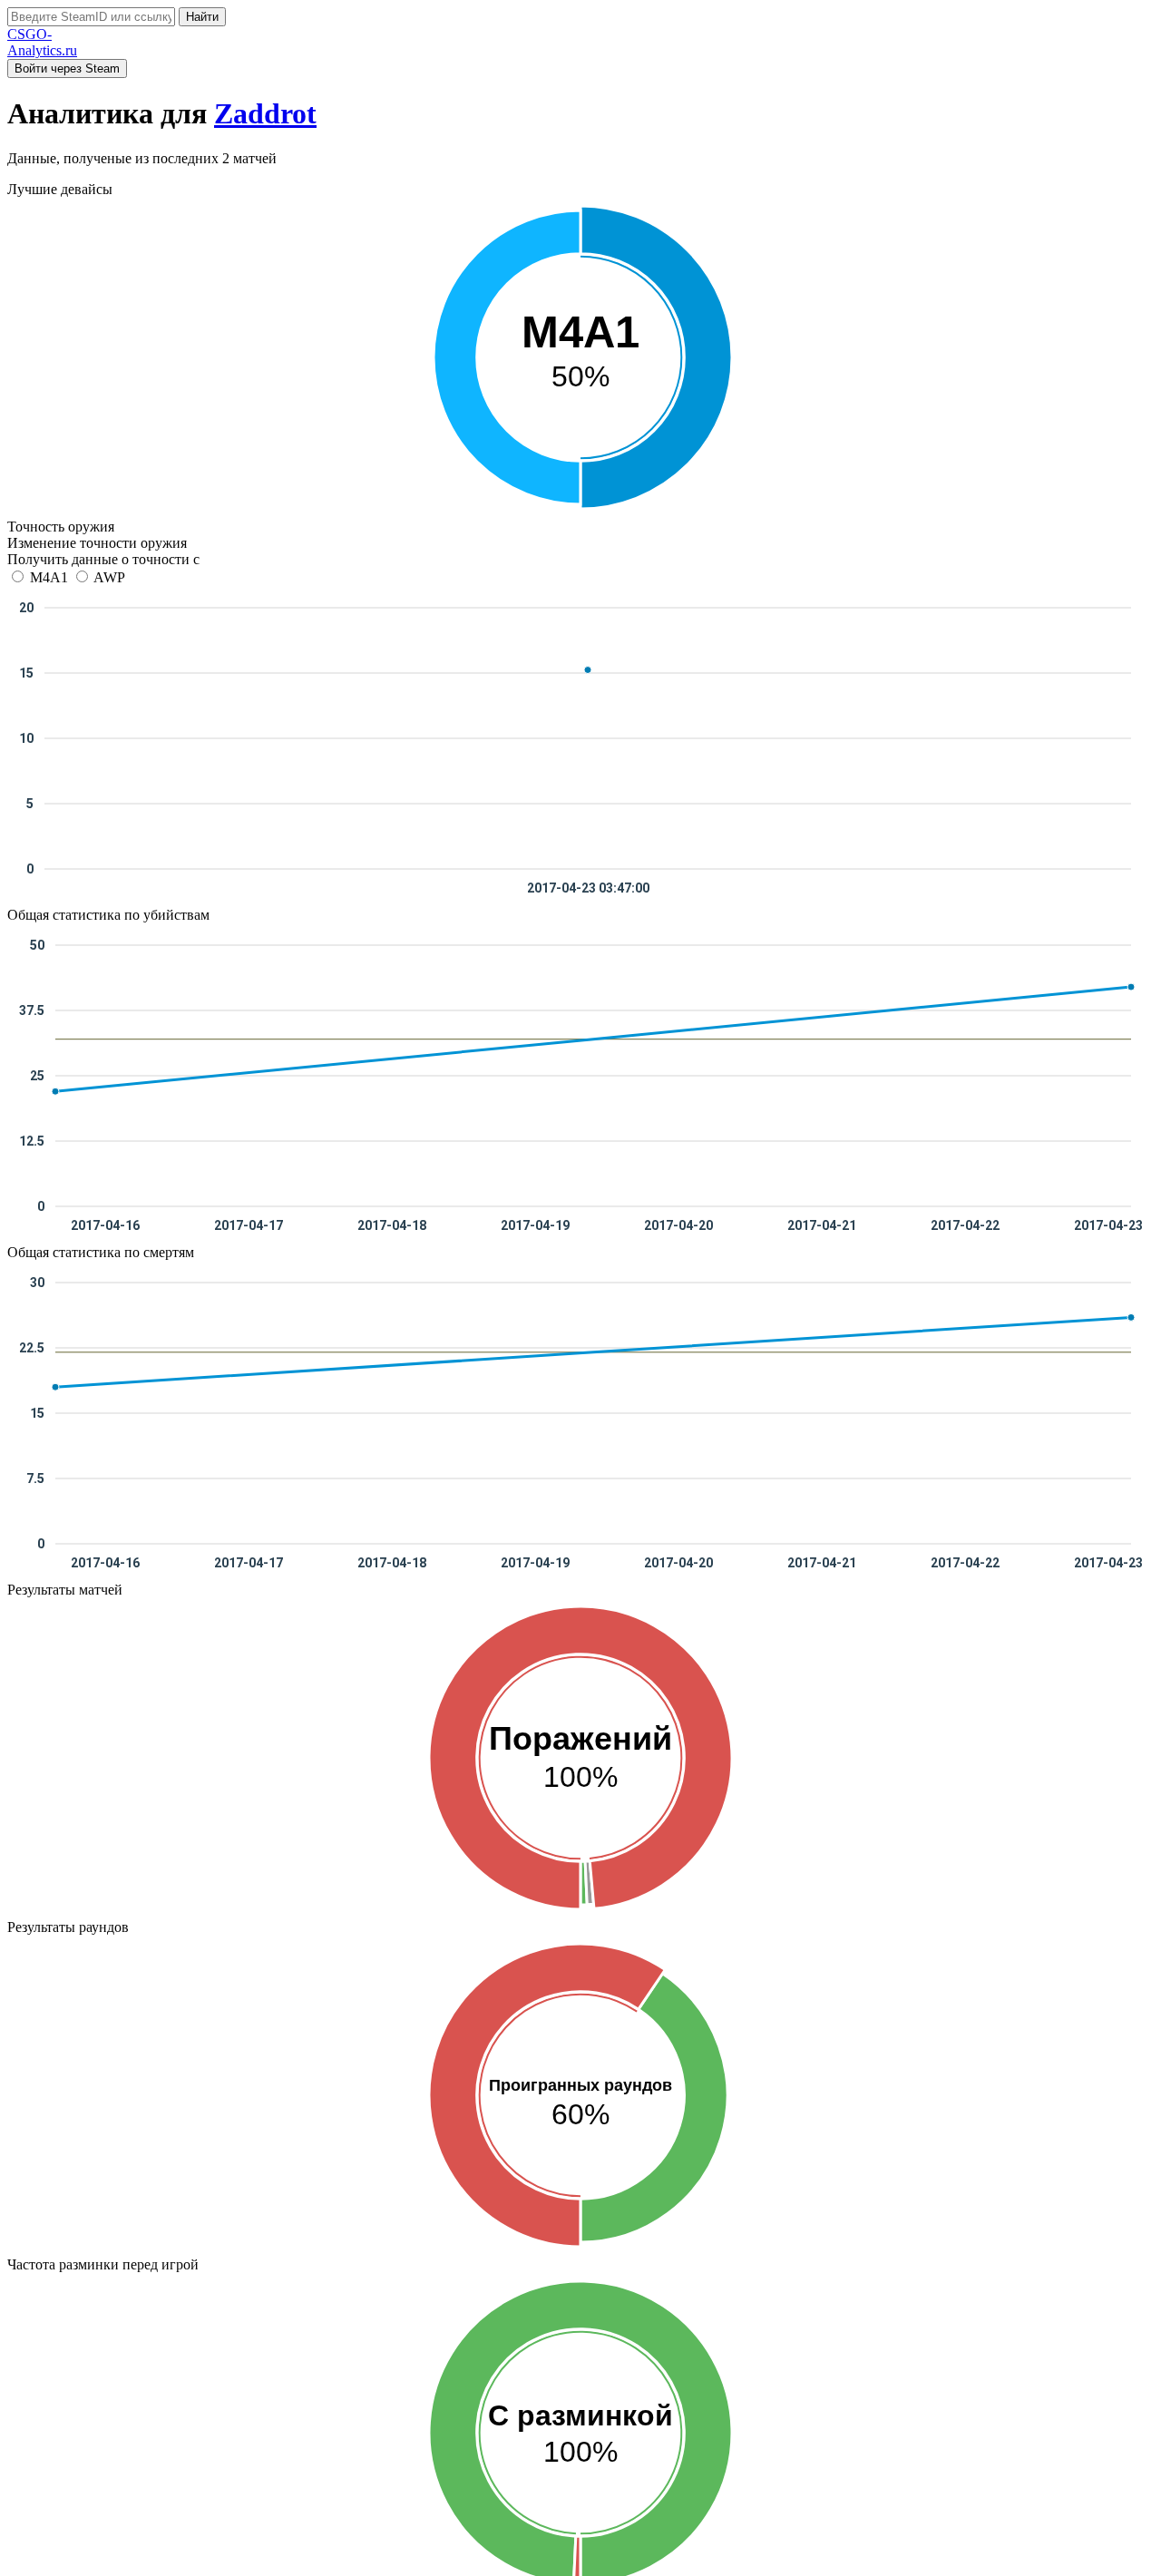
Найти (202, 17)
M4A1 (49, 577)
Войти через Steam (67, 68)
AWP (108, 577)
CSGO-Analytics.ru (42, 42)
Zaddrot (265, 113)
